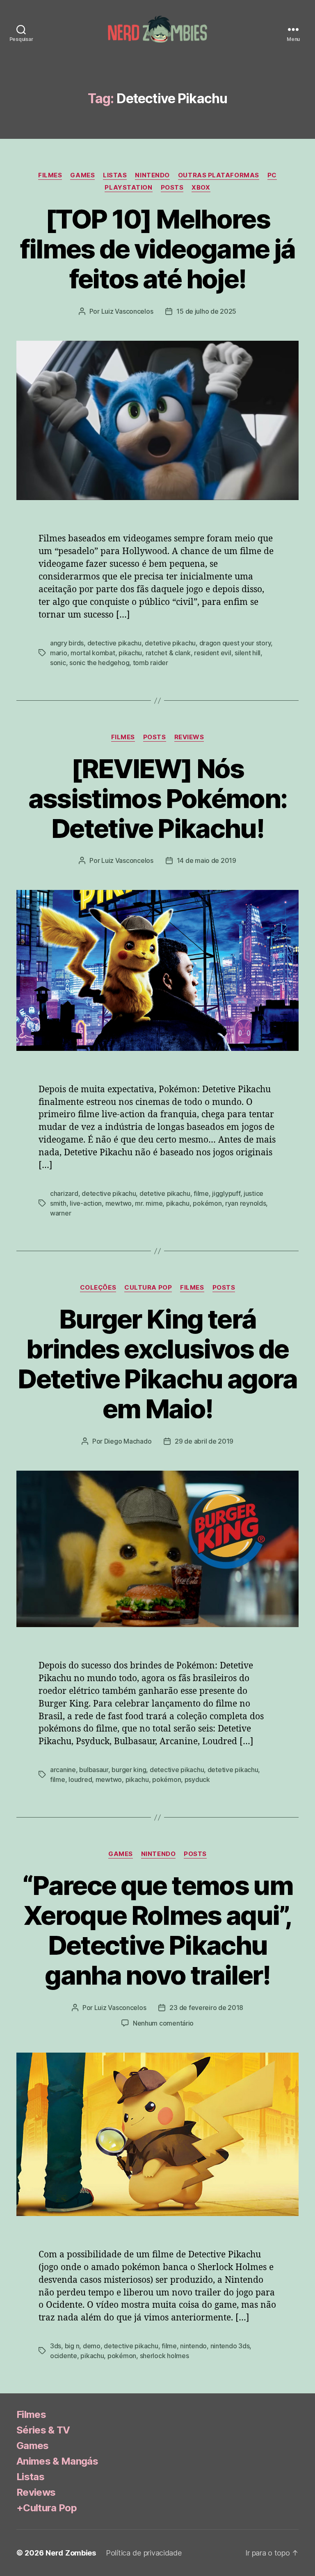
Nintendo (152, 175)
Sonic (58, 663)
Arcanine (63, 1770)
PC (272, 175)
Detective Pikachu (114, 643)
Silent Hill (248, 653)
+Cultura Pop (47, 2508)
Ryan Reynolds (246, 1203)
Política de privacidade (144, 2553)
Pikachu (130, 653)
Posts (172, 188)
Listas (115, 175)
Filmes (50, 175)
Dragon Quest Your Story (235, 643)
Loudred (80, 1779)
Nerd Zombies (71, 2553)
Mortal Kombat (93, 653)
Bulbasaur (94, 1770)
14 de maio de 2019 (207, 860)
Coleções (98, 1288)
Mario (59, 653)
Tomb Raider (151, 663)
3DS (56, 2346)
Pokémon (207, 1203)
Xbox (201, 188)
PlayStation (128, 188)
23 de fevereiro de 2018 (206, 2008)
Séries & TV (43, 2430)
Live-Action (86, 1203)
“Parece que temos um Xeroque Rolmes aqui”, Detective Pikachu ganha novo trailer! (157, 1930)
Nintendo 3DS (230, 2346)
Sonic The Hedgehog (99, 663)
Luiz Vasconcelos (127, 311)
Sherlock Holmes (164, 2356)
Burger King (129, 1770)
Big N (72, 2346)
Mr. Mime (149, 1203)
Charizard (64, 1193)
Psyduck (197, 1779)
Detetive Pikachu (170, 643)
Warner (60, 1213)
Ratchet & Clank (168, 653)
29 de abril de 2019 (204, 1441)
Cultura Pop (148, 1288)
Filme (201, 1193)
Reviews (189, 737)
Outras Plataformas (219, 175)
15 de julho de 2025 (206, 311)
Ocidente (64, 2356)
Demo (92, 2346)
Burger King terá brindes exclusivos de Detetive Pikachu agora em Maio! (157, 1364)
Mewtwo (119, 1203)
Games (82, 175)
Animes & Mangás (57, 2461)
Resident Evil (213, 653)
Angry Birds (67, 643)
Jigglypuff (226, 1193)
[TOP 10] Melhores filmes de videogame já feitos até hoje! (157, 249)
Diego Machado (128, 1441)
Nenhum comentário (163, 2023)
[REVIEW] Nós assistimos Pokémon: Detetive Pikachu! (157, 798)
